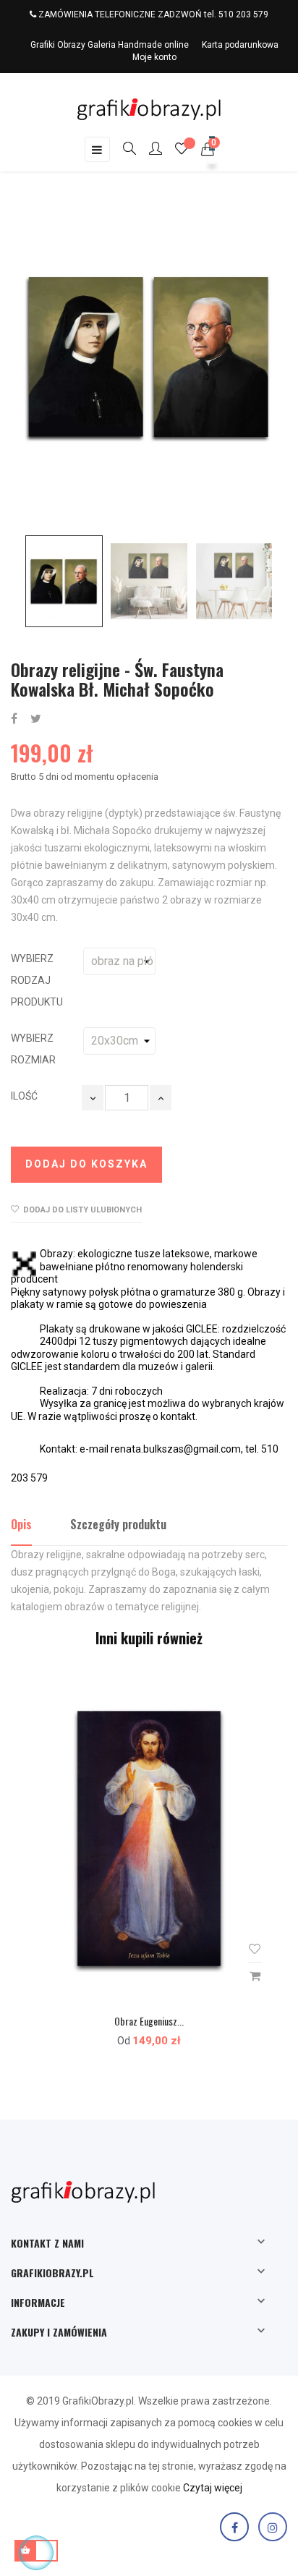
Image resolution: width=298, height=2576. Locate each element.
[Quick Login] (149, 150)
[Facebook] (234, 2527)
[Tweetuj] (36, 719)
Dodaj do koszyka (86, 1164)
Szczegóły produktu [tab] (118, 1524)
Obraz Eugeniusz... (149, 2021)
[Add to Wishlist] (255, 1949)
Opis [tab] (21, 1524)
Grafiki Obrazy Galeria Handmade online (110, 45)
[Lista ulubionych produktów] (182, 150)
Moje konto (154, 57)
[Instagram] (273, 2527)
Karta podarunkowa (240, 45)
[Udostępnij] (14, 719)
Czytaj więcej (213, 2488)
